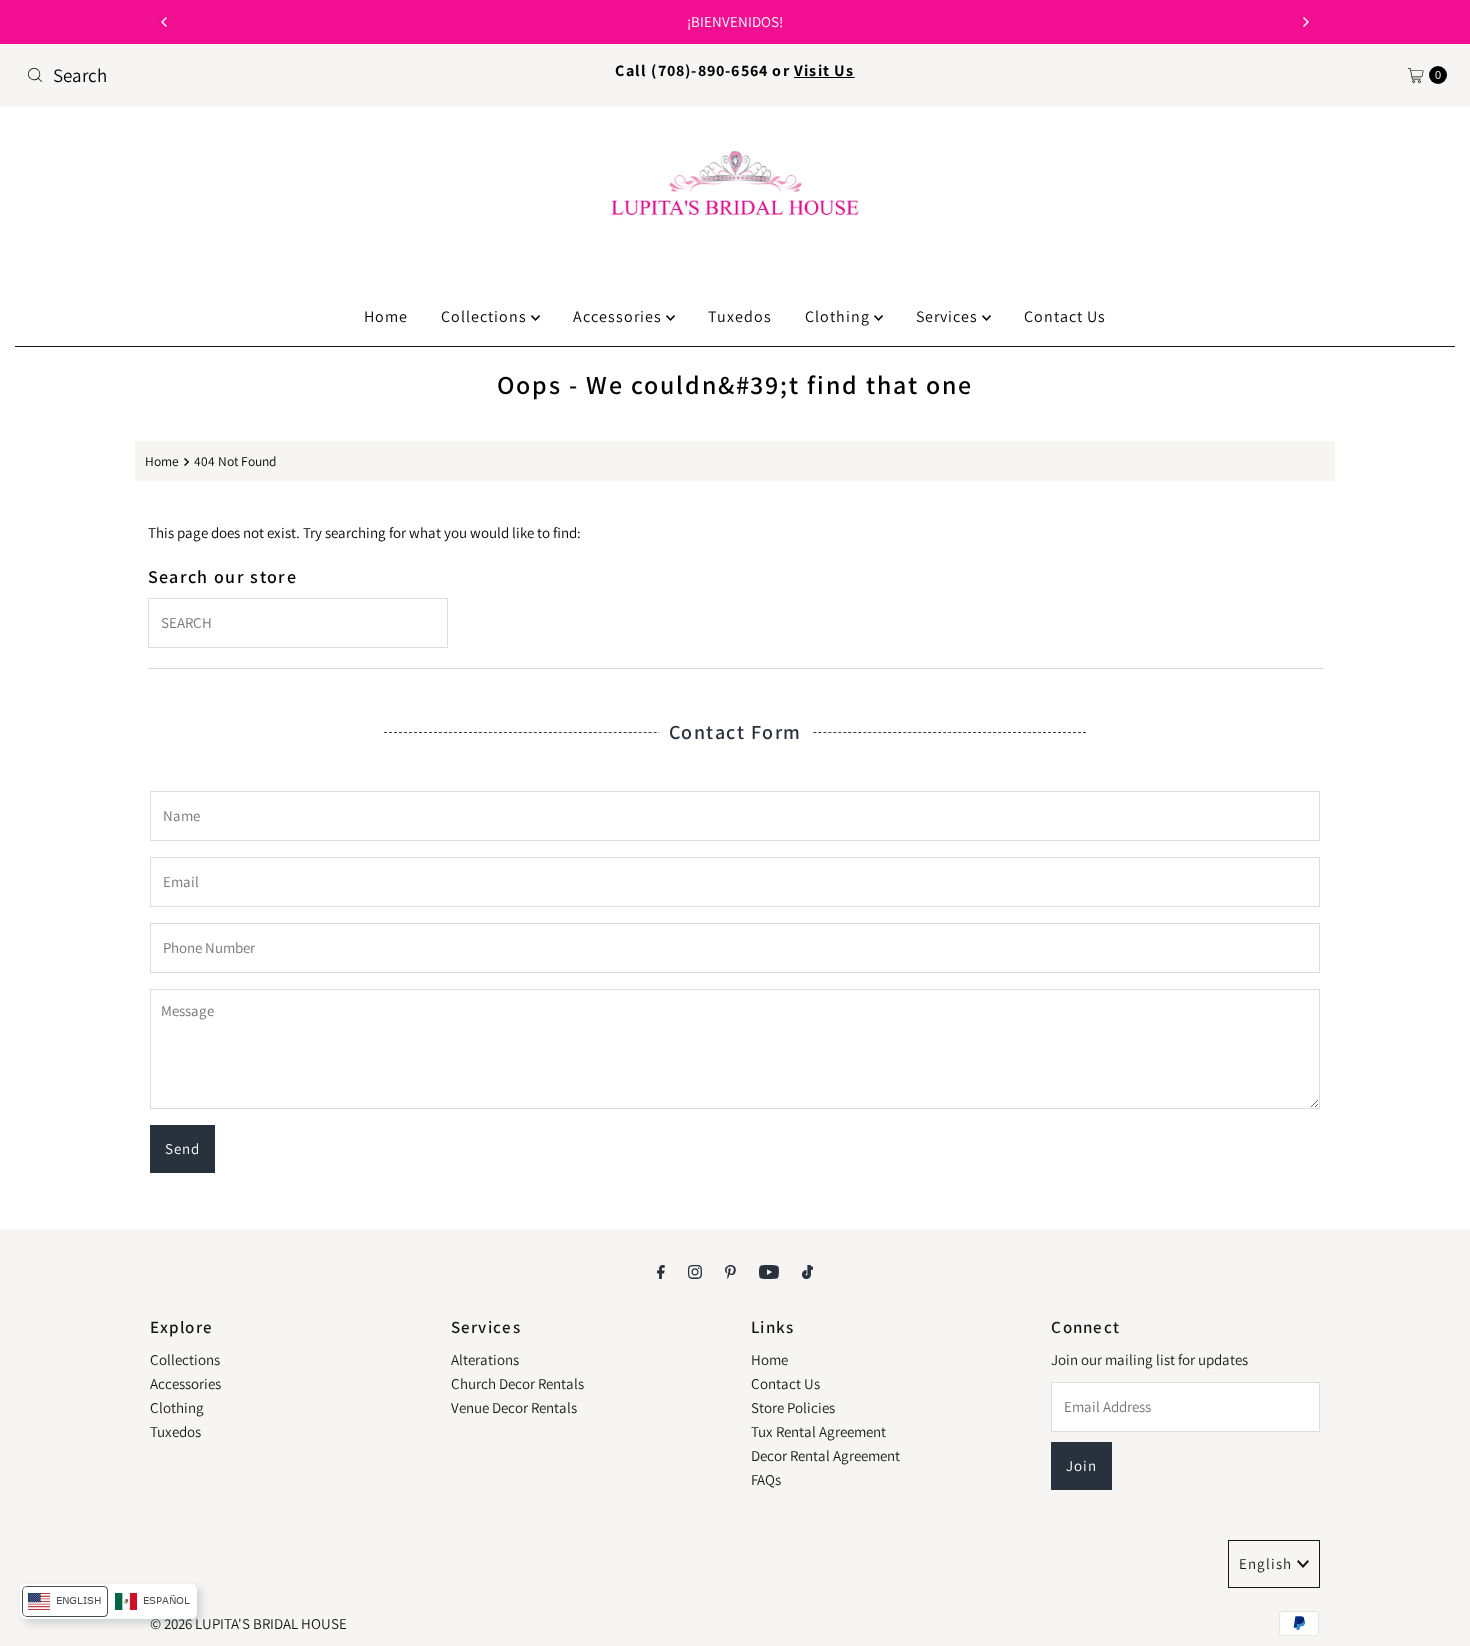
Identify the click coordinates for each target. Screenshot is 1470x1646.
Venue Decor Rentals (514, 1407)
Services (949, 316)
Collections (486, 316)
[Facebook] (661, 1271)
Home (386, 316)
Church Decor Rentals (517, 1383)
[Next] (1305, 22)
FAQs (766, 1479)
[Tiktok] (807, 1271)
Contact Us (1065, 316)
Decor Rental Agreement (825, 1455)
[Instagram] (695, 1271)
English (1265, 1563)
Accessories (619, 316)
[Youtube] (769, 1271)
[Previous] (165, 22)
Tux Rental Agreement (818, 1431)
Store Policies (793, 1407)
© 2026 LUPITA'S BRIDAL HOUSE (248, 1623)
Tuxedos (740, 316)
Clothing (839, 316)
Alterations (485, 1359)
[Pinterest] (730, 1271)
